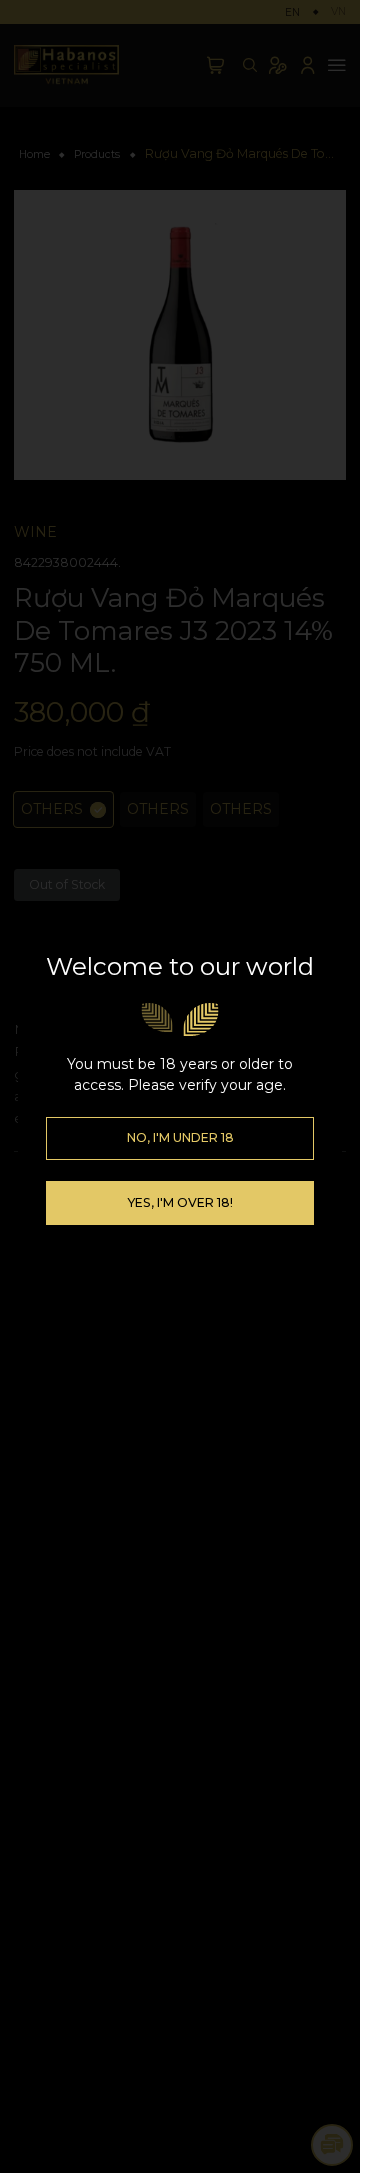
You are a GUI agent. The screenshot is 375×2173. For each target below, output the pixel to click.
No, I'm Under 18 (180, 1137)
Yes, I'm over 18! (180, 1202)
